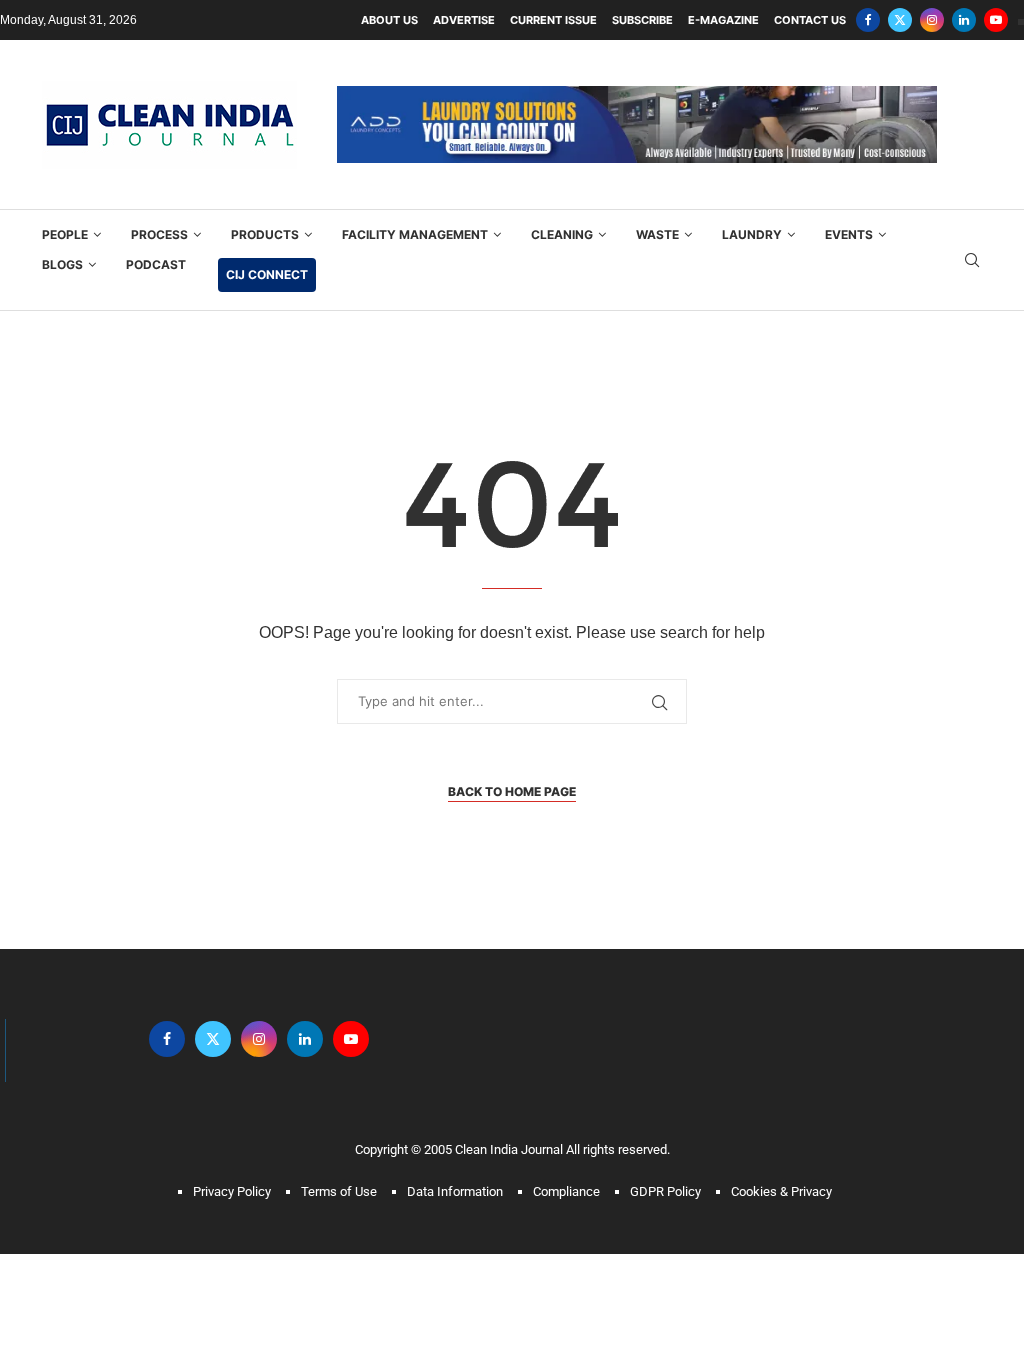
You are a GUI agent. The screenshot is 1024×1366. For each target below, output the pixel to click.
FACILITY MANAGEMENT (415, 234)
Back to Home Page (512, 791)
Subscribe (642, 20)
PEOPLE (65, 234)
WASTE (657, 234)
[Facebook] (868, 20)
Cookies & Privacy (781, 1191)
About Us (389, 20)
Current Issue (553, 20)
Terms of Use (339, 1191)
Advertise (464, 20)
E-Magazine (723, 20)
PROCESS (159, 234)
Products (265, 234)
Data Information (455, 1191)
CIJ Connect (267, 274)
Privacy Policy (232, 1191)
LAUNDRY (752, 234)
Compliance (566, 1191)
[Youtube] (996, 20)
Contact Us (810, 20)
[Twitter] (900, 20)
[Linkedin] (964, 20)
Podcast (156, 264)
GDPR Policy (665, 1191)
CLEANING (562, 234)
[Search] (972, 260)
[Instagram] (932, 20)
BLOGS (62, 264)
